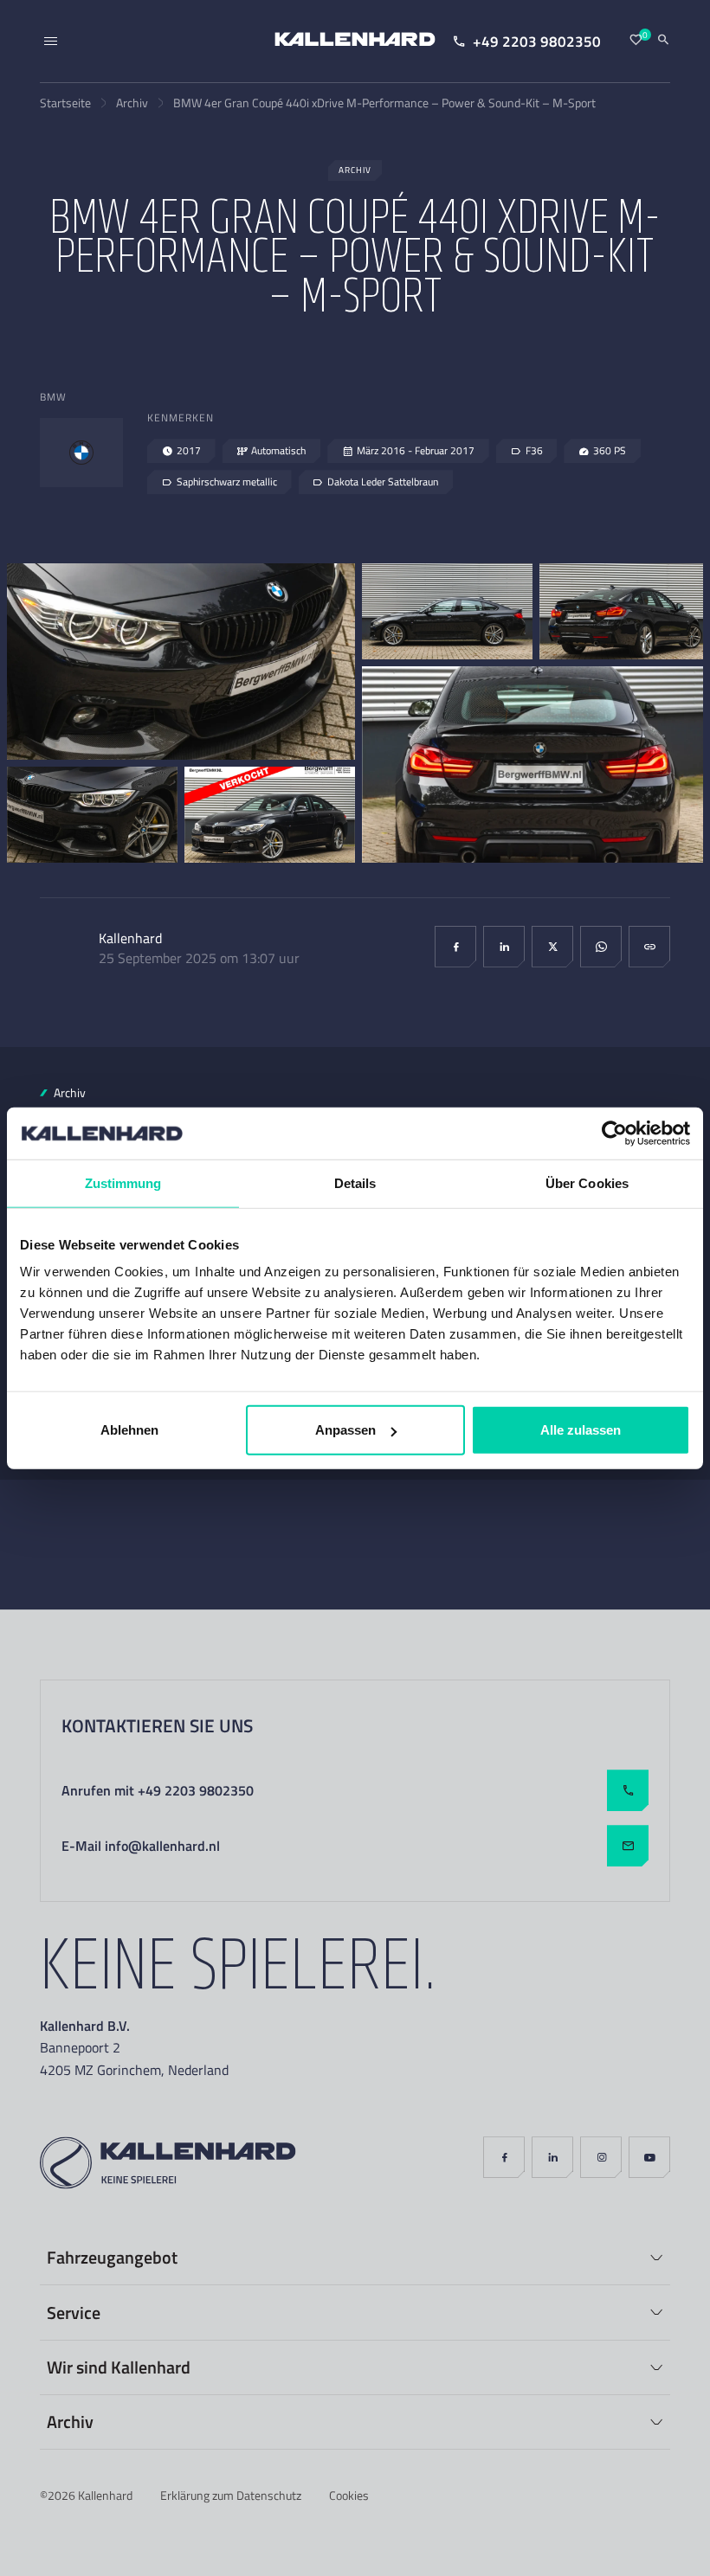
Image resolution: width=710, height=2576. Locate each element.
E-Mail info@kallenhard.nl (141, 1845)
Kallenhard (105, 2495)
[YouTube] (649, 2157)
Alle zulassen (581, 1430)
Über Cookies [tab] (587, 1182)
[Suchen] (663, 41)
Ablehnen (129, 1430)
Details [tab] (355, 1182)
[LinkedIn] (504, 947)
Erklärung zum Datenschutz (231, 2495)
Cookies (349, 2495)
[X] (552, 947)
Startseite (65, 103)
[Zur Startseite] (355, 42)
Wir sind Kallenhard (119, 2367)
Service (74, 2312)
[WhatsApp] (601, 947)
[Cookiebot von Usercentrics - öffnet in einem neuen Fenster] (614, 1133)
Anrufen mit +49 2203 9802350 (158, 1790)
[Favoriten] (636, 41)
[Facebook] (455, 947)
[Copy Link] (649, 947)
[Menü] (50, 42)
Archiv (132, 103)
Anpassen (345, 1430)
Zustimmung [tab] (123, 1182)
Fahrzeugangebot (112, 2257)
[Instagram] (601, 2157)
